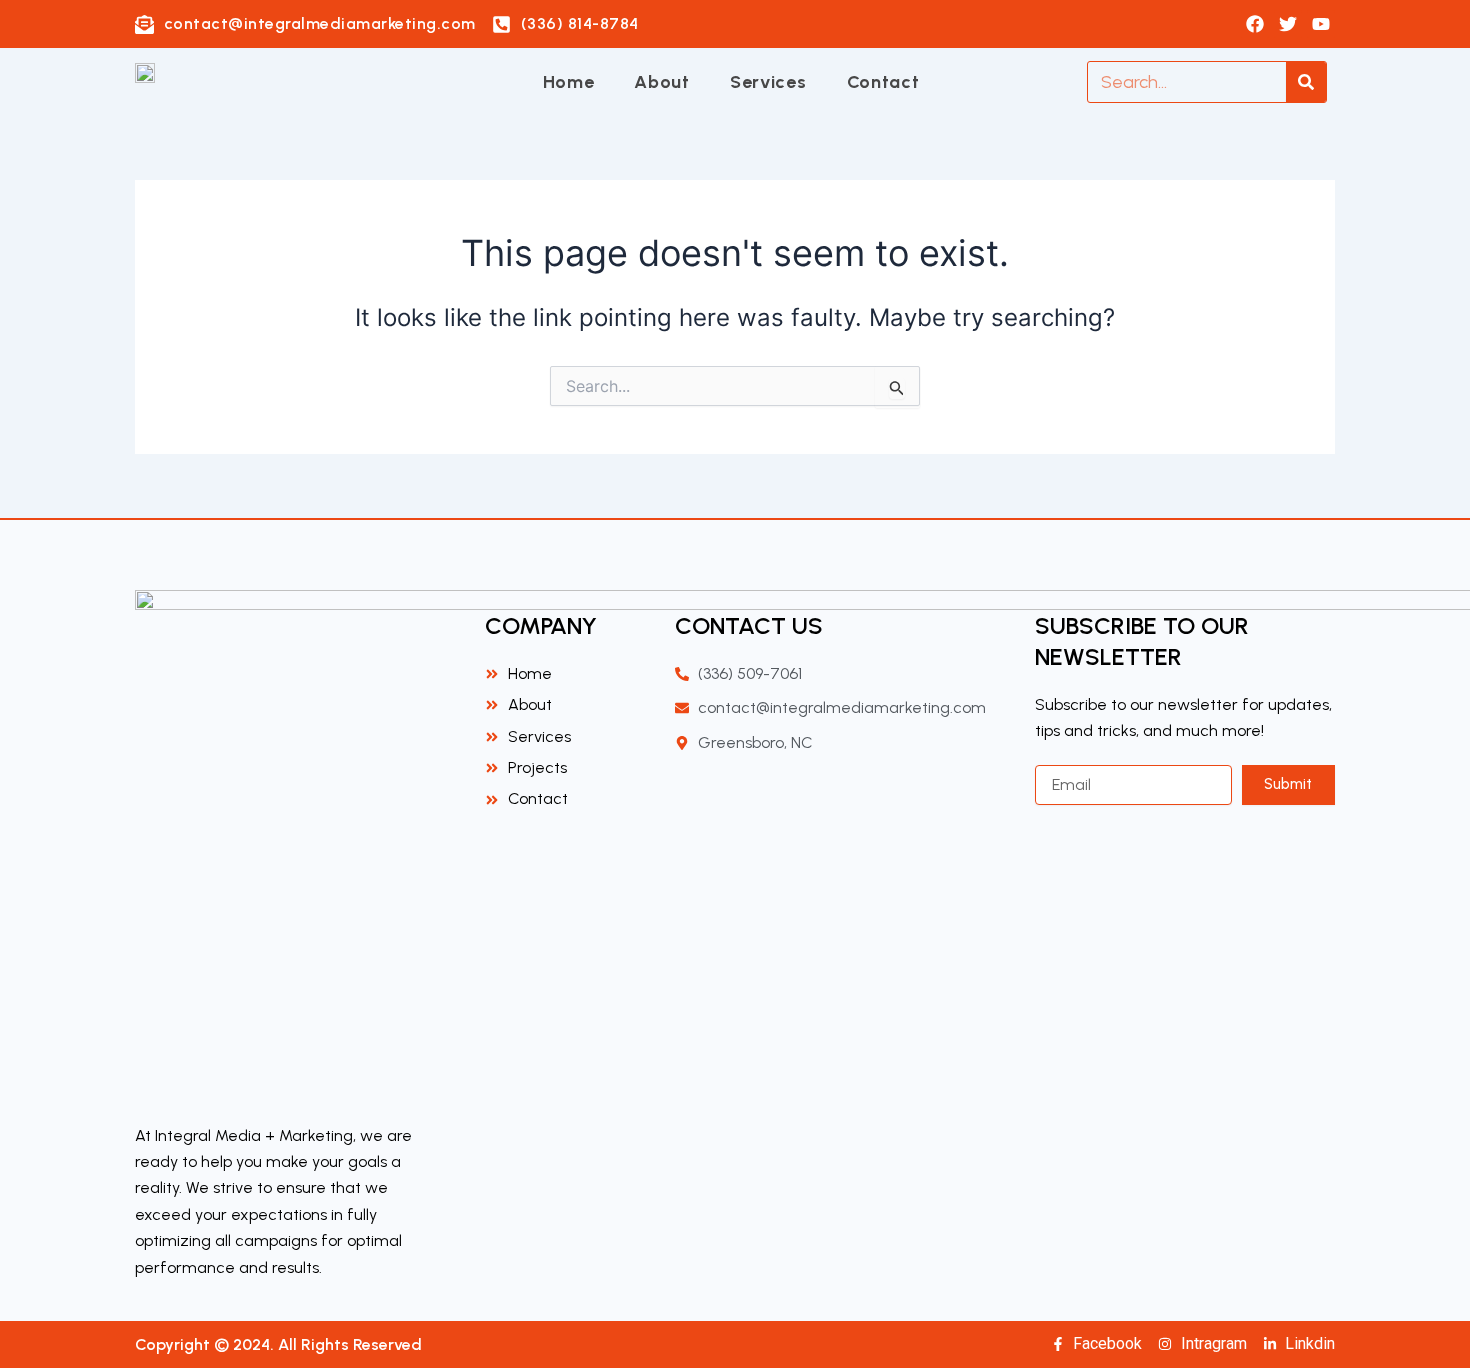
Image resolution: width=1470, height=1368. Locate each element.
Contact (883, 82)
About (662, 82)
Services (768, 82)
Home (569, 82)
